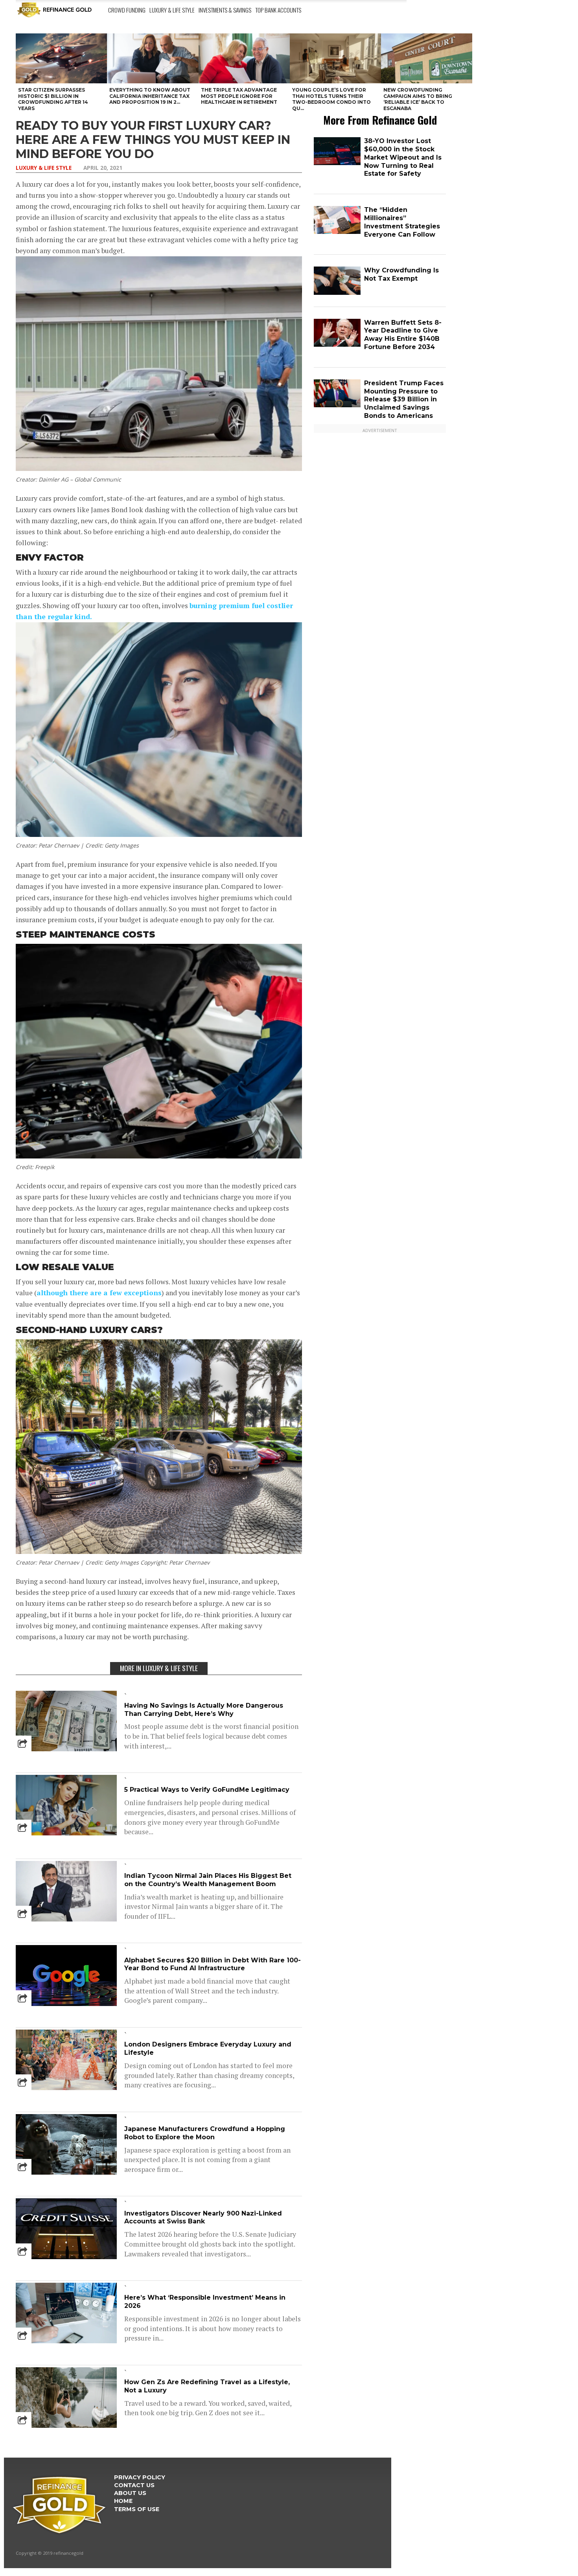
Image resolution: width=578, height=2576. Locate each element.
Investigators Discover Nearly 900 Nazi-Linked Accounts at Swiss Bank (203, 2217)
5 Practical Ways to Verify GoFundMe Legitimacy (207, 1790)
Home (123, 2501)
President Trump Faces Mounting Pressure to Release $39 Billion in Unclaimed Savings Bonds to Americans (404, 399)
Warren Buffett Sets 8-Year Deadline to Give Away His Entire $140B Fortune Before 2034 (403, 335)
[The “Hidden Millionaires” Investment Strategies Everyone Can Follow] (337, 232)
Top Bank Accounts (278, 10)
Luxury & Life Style (172, 10)
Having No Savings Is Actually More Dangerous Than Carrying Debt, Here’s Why (204, 1710)
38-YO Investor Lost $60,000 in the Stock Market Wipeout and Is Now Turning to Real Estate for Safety (403, 157)
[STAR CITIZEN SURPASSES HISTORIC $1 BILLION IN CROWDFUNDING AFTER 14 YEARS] (61, 58)
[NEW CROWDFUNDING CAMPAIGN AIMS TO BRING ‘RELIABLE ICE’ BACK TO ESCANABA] (427, 58)
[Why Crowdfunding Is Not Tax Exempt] (337, 293)
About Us (130, 2493)
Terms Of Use (137, 2509)
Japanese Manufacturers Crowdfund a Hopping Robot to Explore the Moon (205, 2133)
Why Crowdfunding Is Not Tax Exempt (401, 274)
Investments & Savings (225, 10)
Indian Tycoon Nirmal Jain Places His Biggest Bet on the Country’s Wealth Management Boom (208, 1880)
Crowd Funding (127, 10)
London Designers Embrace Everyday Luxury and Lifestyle (208, 2048)
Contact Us (134, 2485)
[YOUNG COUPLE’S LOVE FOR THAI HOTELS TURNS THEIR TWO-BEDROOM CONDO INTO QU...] (335, 58)
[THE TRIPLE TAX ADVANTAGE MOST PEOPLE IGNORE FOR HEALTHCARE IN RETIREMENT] (244, 58)
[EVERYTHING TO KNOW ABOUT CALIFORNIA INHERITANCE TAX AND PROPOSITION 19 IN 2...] (153, 58)
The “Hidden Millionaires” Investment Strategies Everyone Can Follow (402, 222)
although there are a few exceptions (99, 1293)
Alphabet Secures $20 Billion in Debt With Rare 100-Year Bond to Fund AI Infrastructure (213, 1964)
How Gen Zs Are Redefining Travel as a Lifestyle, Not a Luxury (207, 2386)
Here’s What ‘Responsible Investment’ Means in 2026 (205, 2302)
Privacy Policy (140, 2477)
